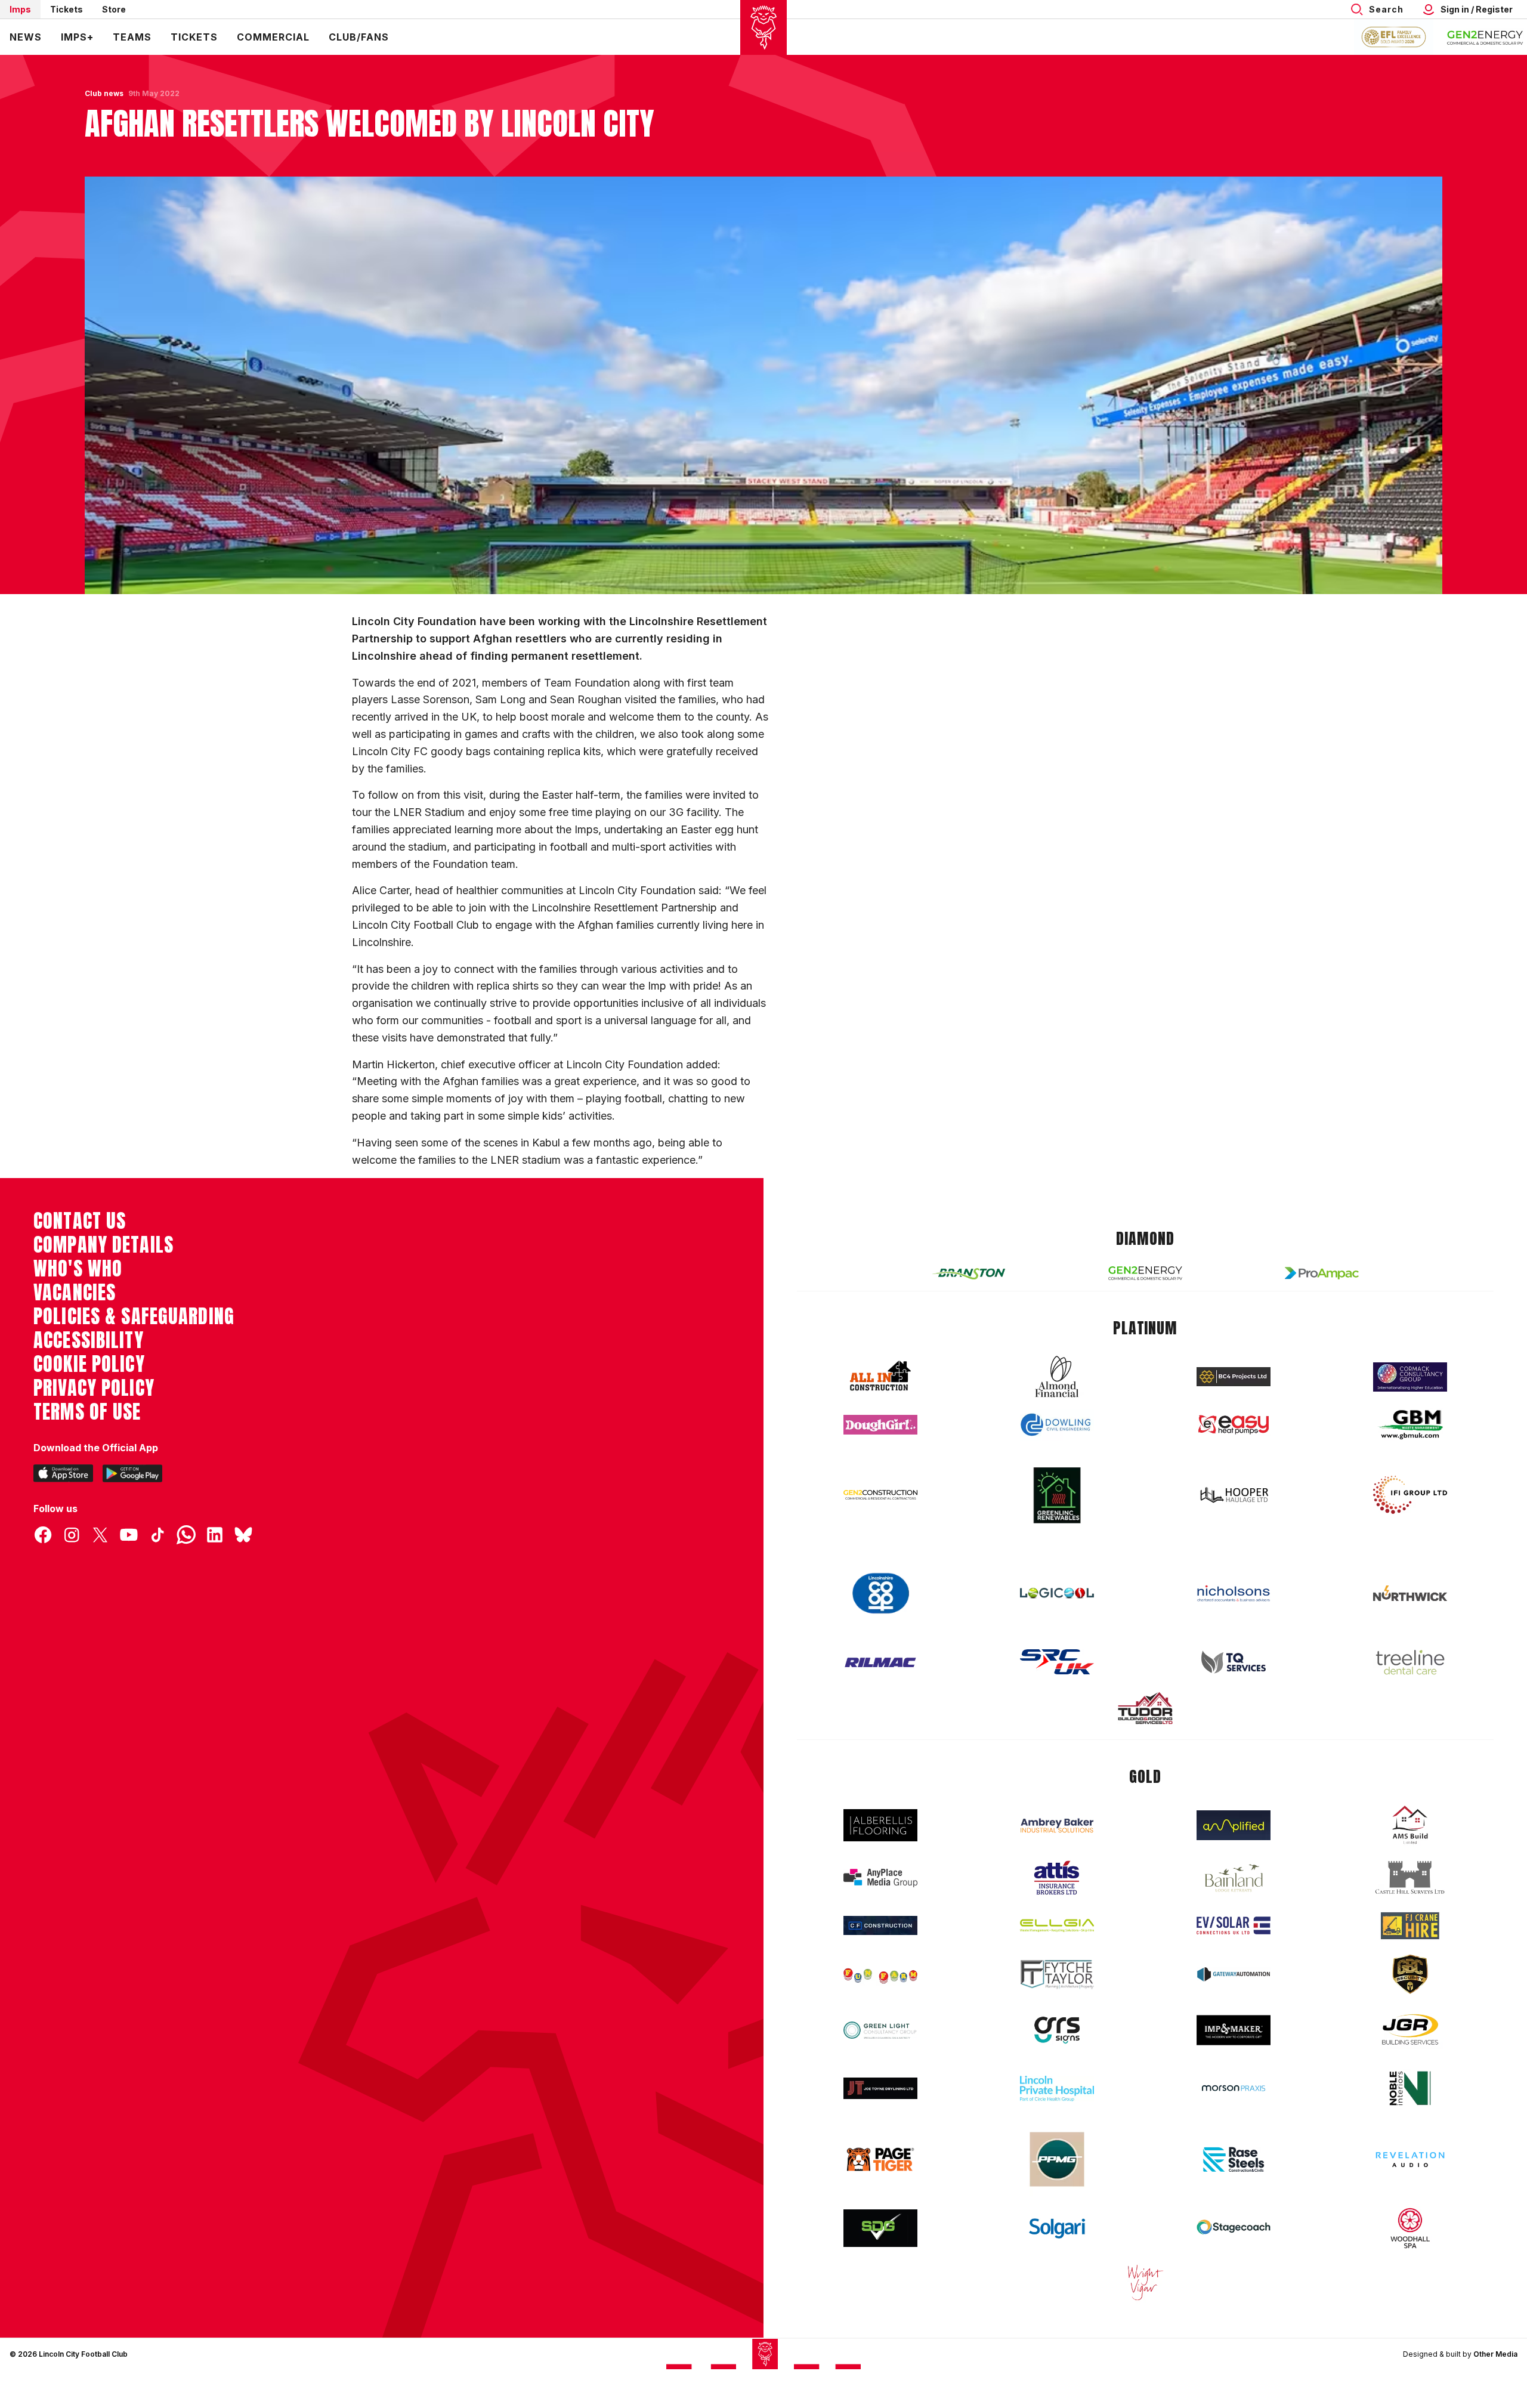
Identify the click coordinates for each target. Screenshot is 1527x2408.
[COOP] (880, 1594)
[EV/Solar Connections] (1234, 1925)
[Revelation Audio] (1410, 2160)
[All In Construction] (880, 1377)
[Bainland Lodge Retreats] (1234, 1878)
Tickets (67, 9)
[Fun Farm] (880, 1974)
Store (114, 9)
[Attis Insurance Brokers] (1057, 1878)
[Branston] (969, 1273)
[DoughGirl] (880, 1425)
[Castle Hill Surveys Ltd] (1410, 1878)
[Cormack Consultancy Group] (1410, 1377)
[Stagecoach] (1234, 2228)
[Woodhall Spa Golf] (1410, 2228)
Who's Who (78, 1269)
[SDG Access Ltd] (880, 2228)
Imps (20, 9)
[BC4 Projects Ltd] (1234, 1377)
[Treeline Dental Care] (1410, 1662)
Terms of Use (87, 1412)
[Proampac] (1322, 1273)
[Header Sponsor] (1485, 37)
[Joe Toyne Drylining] (880, 2088)
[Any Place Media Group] (880, 1878)
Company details (103, 1245)
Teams (132, 37)
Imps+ (77, 37)
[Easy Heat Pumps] (1234, 1425)
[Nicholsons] (1234, 1593)
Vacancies (75, 1293)
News (26, 37)
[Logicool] (1057, 1593)
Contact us (80, 1221)
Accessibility (89, 1340)
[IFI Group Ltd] (1410, 1495)
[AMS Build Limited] (1410, 1825)
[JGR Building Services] (1410, 2030)
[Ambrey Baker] (1057, 1826)
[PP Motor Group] (1057, 2159)
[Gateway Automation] (1234, 1974)
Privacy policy (94, 1388)
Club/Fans (359, 37)
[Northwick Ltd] (1410, 1593)
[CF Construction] (880, 1925)
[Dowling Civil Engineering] (1057, 1424)
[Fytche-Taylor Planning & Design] (1057, 1975)
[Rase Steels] (1234, 2159)
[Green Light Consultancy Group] (880, 2030)
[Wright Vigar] (1145, 2282)
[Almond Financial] (1057, 1377)
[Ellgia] (1057, 1925)
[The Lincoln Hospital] (1057, 2089)
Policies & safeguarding (134, 1316)
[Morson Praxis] (1234, 2088)
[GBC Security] (1410, 1974)
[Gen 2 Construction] (880, 1495)
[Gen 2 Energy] (1145, 1273)
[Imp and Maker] (1234, 2030)
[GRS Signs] (1057, 2030)
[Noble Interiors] (1410, 2088)
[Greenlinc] (1057, 1495)
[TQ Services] (1234, 1662)
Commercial (273, 37)
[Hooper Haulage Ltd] (1234, 1495)
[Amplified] (1234, 1826)
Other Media (1495, 2354)
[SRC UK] (1057, 1662)
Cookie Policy (89, 1364)
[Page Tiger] (880, 2160)
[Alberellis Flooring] (880, 1826)
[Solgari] (1057, 2228)
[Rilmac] (880, 1662)
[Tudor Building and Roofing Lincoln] (1145, 1708)
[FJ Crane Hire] (1410, 1926)
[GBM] (1410, 1425)
